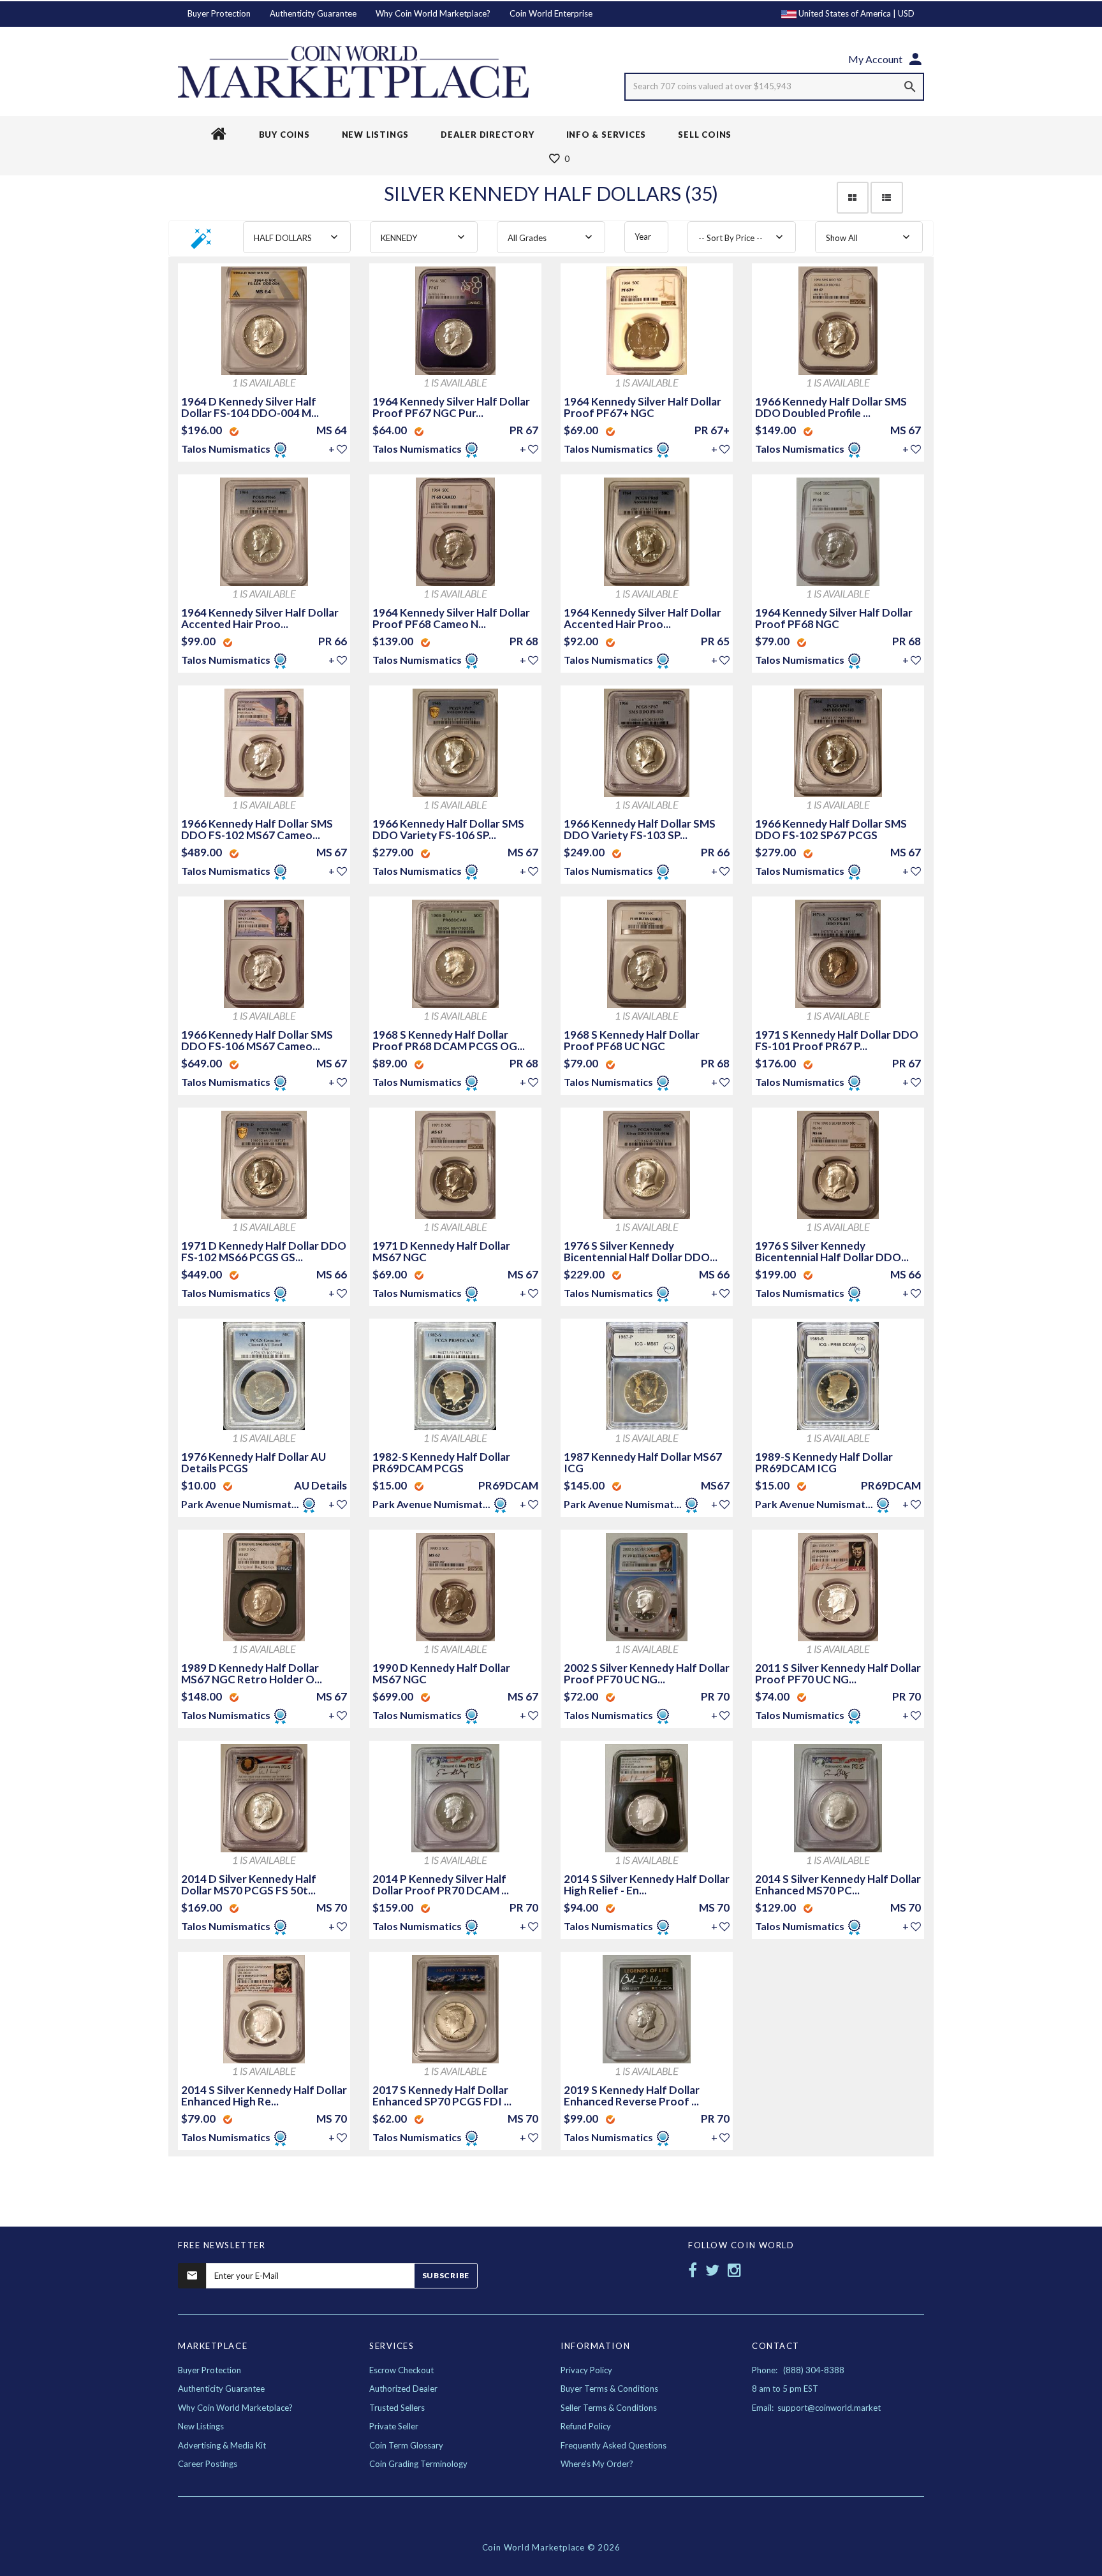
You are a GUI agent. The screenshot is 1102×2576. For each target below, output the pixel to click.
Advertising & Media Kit (222, 2445)
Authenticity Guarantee (313, 13)
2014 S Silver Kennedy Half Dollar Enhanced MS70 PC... (838, 1884)
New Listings (201, 2426)
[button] (202, 243)
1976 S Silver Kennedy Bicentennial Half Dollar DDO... (641, 1251)
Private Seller (394, 2426)
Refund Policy (586, 2426)
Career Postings (208, 2464)
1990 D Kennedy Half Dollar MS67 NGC (441, 1673)
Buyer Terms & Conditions (609, 2389)
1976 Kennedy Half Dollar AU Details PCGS (253, 1462)
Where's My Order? (597, 2464)
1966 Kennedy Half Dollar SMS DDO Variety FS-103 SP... (640, 829)
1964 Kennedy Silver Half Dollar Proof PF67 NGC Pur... (451, 407)
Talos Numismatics (227, 449)
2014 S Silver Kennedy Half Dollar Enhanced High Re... (264, 2096)
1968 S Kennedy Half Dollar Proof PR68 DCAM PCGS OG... (449, 1040)
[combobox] (297, 237)
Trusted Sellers (397, 2408)
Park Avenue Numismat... (240, 1504)
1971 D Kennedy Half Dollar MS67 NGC (441, 1251)
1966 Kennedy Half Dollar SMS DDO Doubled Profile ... (831, 407)
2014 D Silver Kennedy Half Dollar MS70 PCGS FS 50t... (249, 1884)
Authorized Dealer (403, 2389)
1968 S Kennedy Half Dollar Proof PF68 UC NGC (632, 1040)
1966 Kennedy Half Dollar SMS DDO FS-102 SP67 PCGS (831, 829)
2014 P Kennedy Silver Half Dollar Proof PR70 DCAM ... (441, 1884)
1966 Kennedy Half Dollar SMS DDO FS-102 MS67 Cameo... (257, 829)
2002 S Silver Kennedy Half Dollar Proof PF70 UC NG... (647, 1673)
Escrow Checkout (401, 2370)
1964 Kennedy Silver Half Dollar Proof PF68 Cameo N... (451, 618)
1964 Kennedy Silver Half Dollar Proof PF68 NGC (834, 618)
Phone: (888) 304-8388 (798, 2370)
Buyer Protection (219, 13)
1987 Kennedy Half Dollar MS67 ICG (643, 1462)
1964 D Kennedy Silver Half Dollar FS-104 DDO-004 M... (250, 407)
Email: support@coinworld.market (816, 2408)
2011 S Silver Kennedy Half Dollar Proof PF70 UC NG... (838, 1673)
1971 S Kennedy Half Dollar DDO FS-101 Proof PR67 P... (837, 1040)
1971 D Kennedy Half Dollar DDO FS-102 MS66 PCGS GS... (264, 1251)
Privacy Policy (586, 2370)
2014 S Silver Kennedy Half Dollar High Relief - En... (647, 1884)
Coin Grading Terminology (418, 2464)
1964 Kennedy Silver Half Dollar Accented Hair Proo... (260, 618)
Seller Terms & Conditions (609, 2408)
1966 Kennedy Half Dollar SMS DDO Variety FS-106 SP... (448, 829)
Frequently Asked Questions (613, 2445)
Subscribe (446, 2275)
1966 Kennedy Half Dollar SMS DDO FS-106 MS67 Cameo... (257, 1040)
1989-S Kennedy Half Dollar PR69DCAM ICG (824, 1462)
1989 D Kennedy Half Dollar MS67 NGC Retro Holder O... (252, 1673)
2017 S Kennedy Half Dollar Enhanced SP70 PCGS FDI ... (442, 2096)
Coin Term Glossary (406, 2445)
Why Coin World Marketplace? (433, 13)
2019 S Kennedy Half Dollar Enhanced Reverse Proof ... (632, 2096)
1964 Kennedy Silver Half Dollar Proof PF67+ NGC (643, 407)
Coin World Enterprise (551, 13)
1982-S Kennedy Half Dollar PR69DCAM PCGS (441, 1462)
